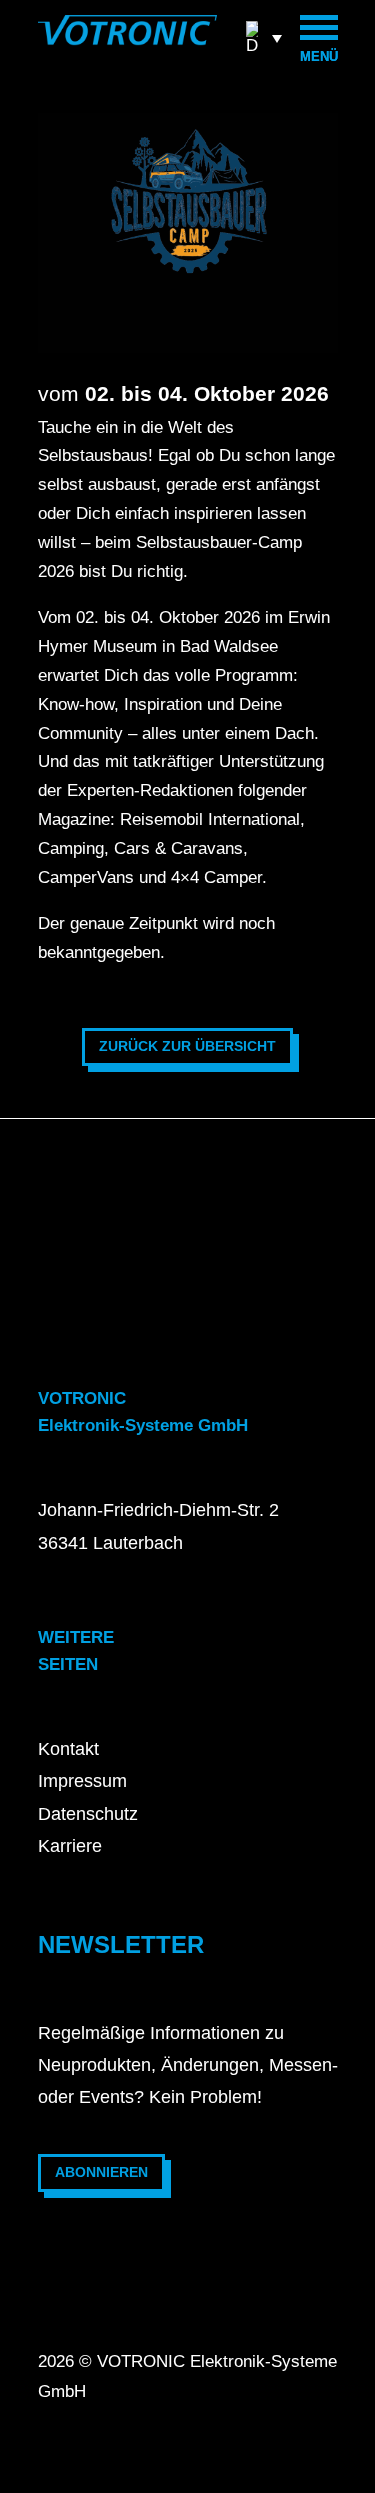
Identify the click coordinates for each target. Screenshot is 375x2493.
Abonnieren (101, 2172)
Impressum (82, 1781)
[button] (264, 37)
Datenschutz (88, 1814)
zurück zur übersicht (187, 1046)
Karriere (70, 1846)
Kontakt (68, 1749)
